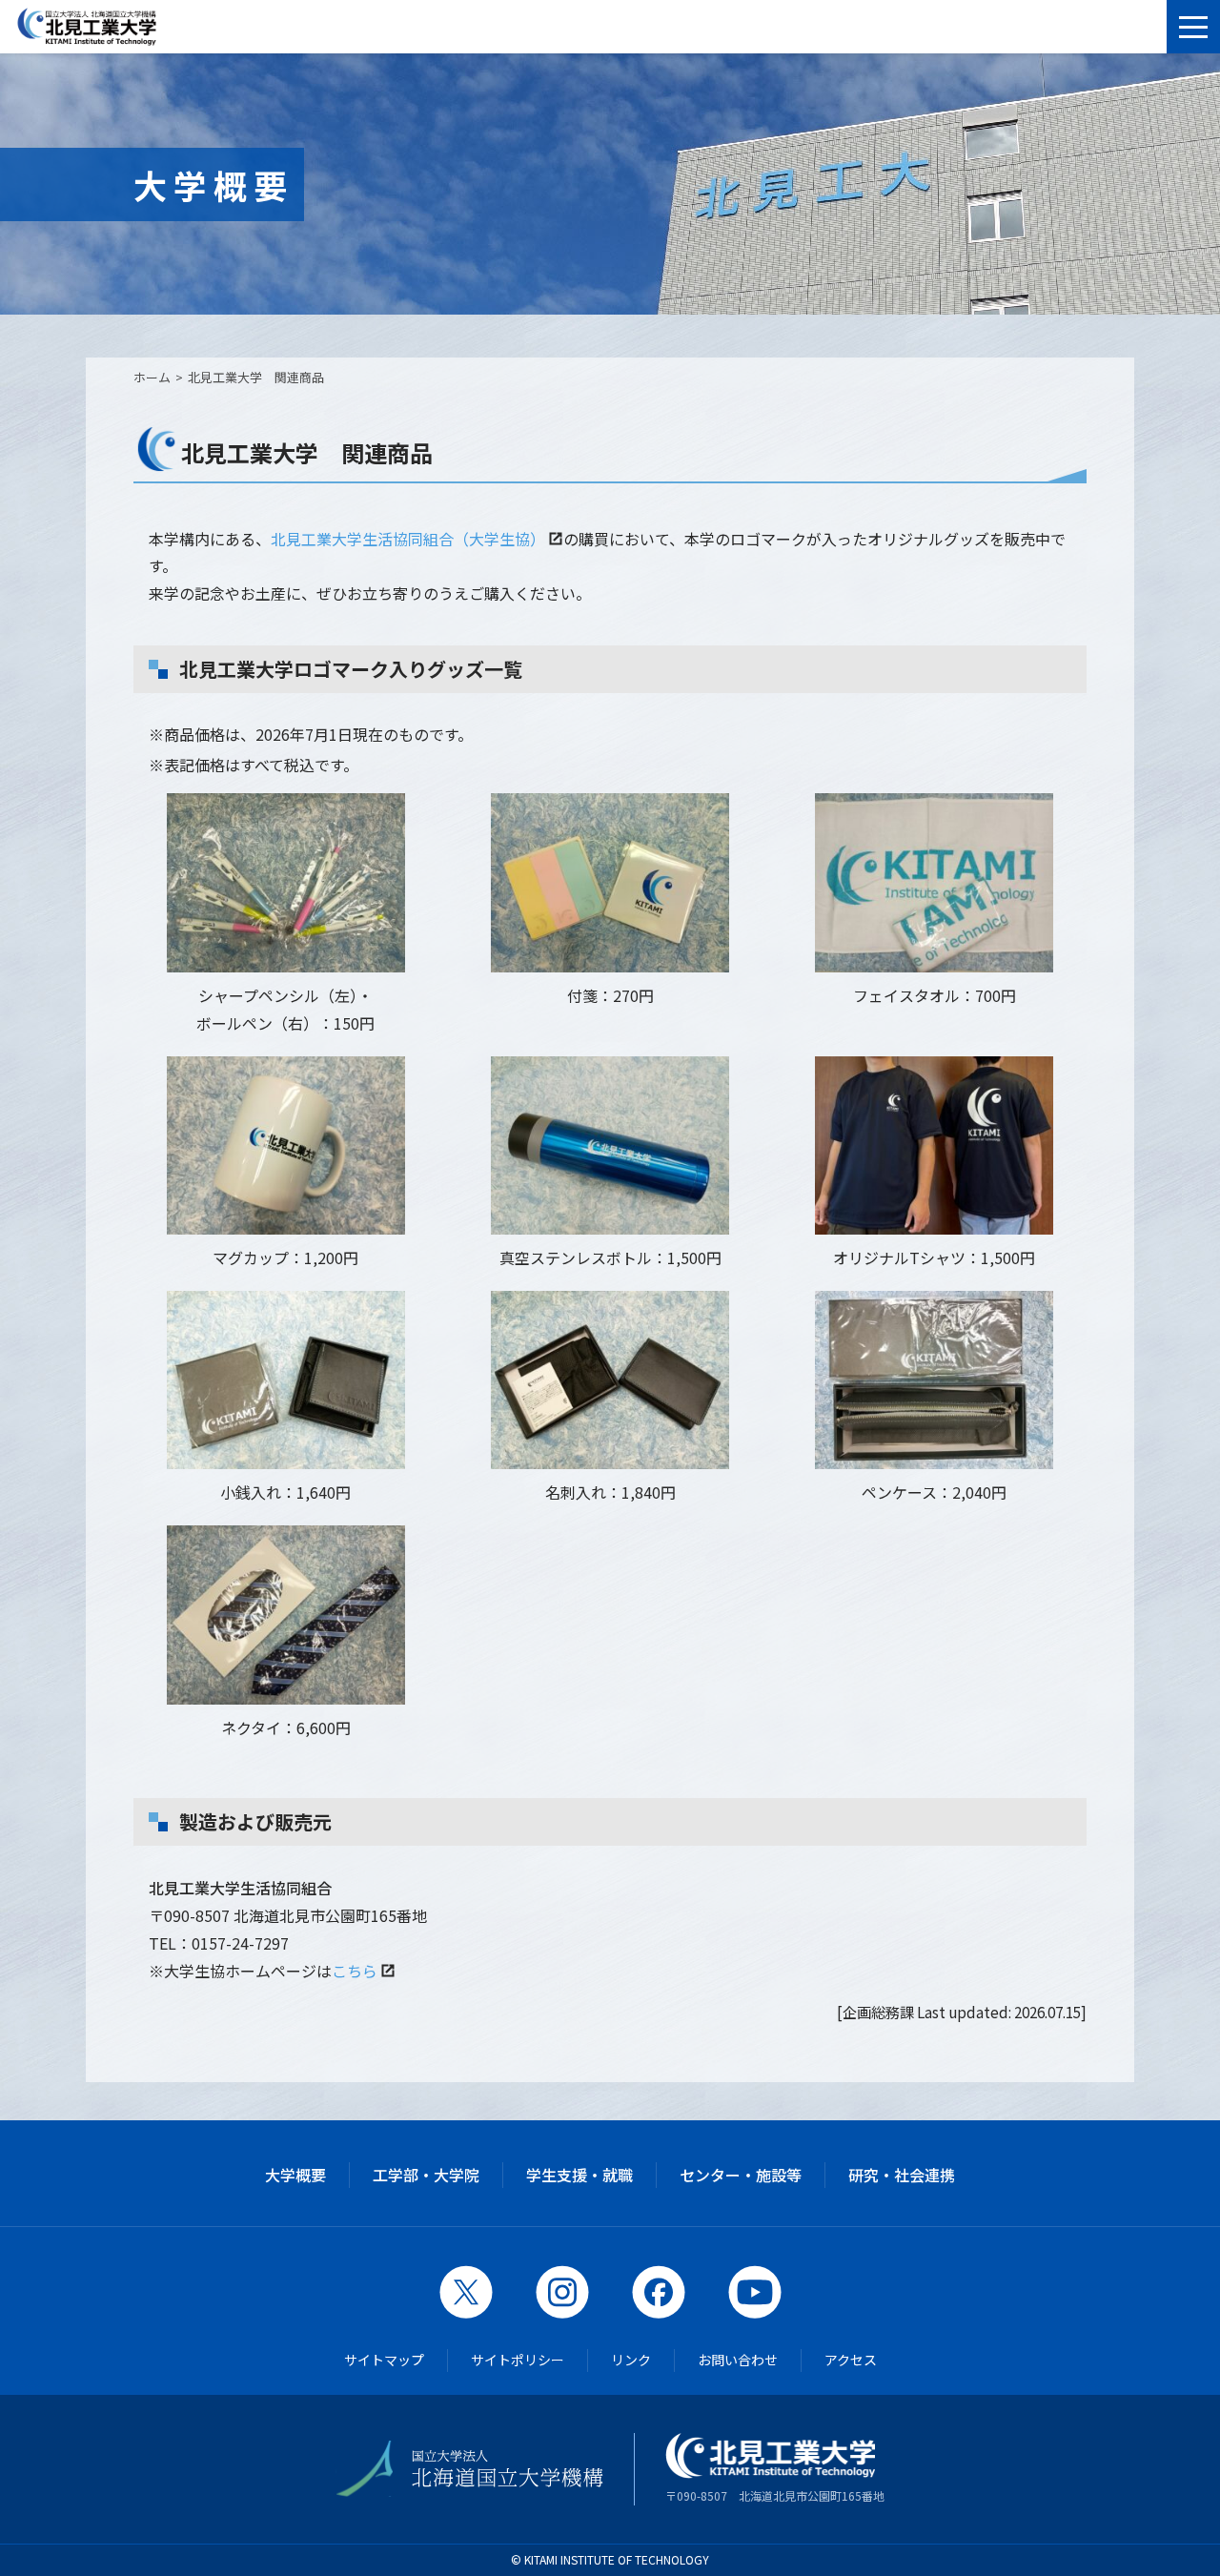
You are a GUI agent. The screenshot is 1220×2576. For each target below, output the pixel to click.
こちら (355, 1971)
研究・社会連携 (902, 2175)
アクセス (851, 2360)
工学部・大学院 (426, 2175)
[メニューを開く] (1193, 27)
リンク (631, 2360)
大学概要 (295, 2175)
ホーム (152, 377)
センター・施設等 (741, 2175)
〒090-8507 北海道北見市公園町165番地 (775, 2495)
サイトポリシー (518, 2360)
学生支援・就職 (579, 2175)
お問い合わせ (738, 2360)
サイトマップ (384, 2360)
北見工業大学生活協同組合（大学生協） (408, 539)
